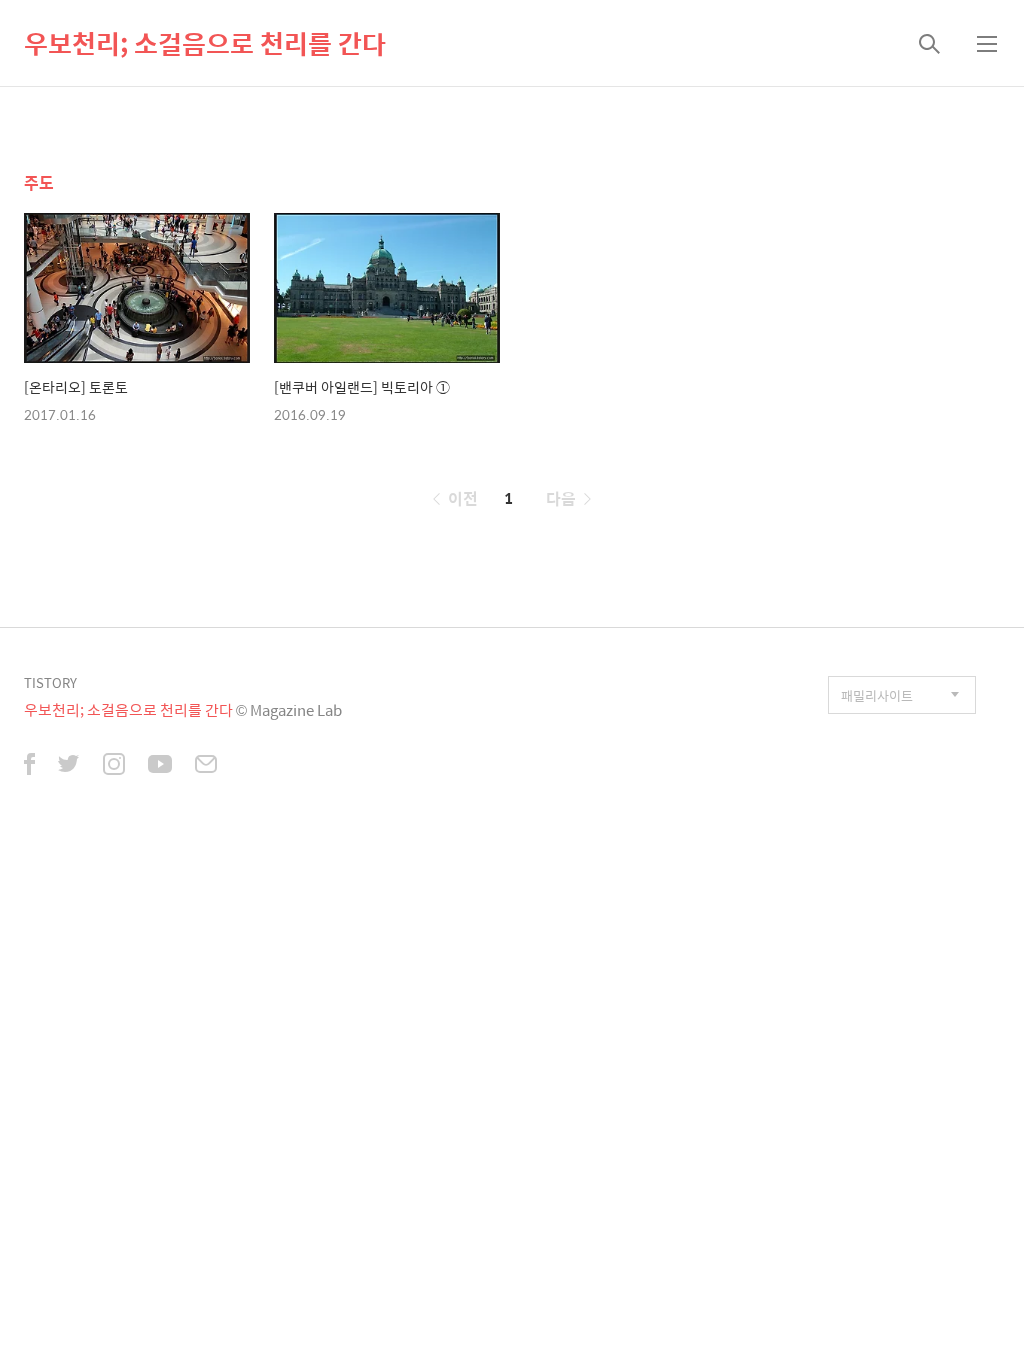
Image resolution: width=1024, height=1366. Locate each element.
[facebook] (29, 766)
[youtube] (160, 766)
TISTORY (50, 682)
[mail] (206, 766)
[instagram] (114, 766)
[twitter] (69, 766)
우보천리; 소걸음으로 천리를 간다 (205, 43)
